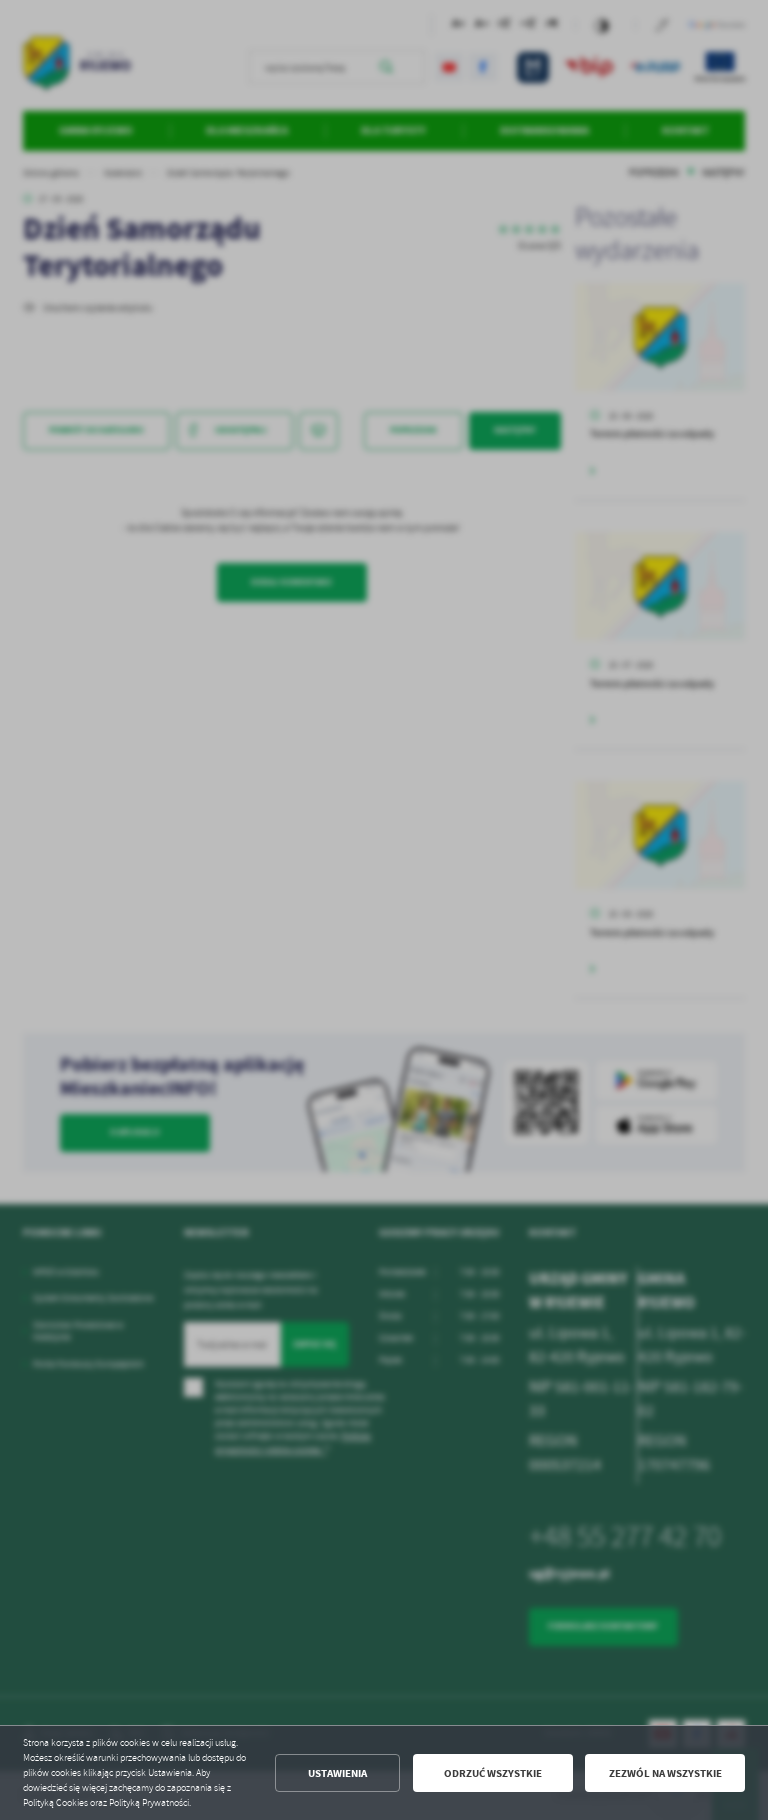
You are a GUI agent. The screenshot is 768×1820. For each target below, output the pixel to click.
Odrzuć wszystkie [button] (493, 1773)
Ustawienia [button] (337, 1773)
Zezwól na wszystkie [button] (665, 1773)
